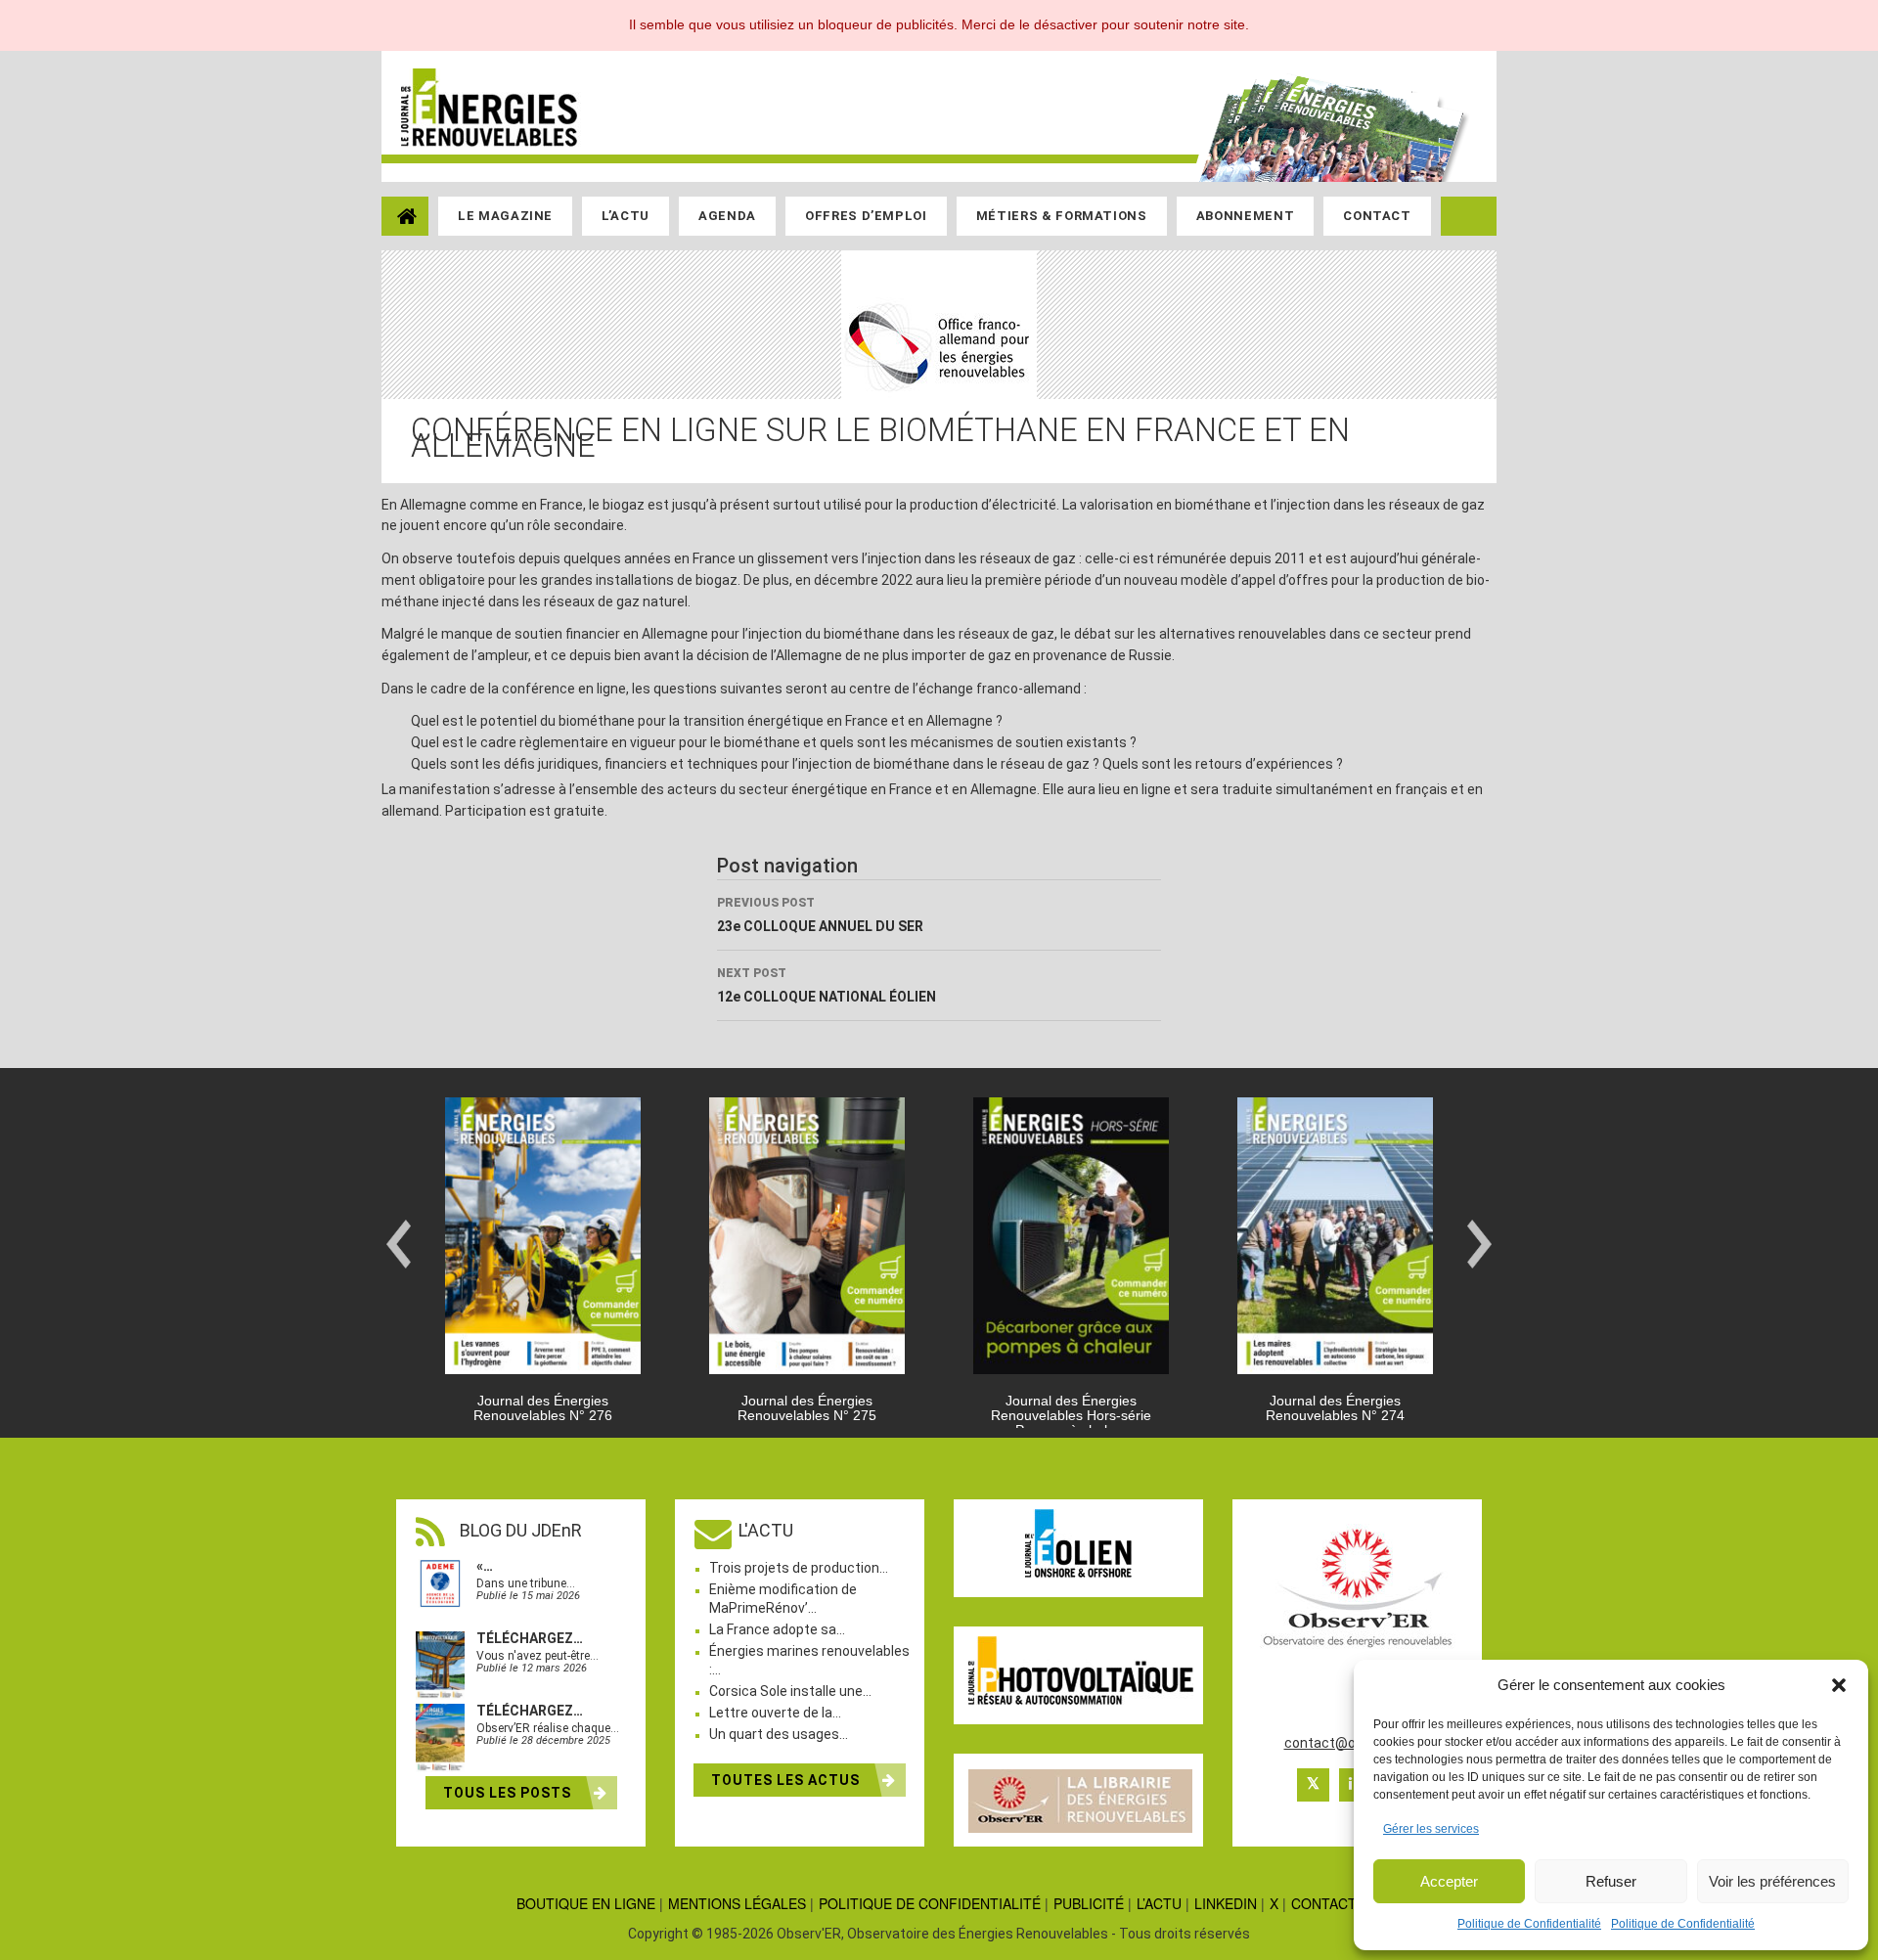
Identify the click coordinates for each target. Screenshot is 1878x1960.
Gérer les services (1431, 1829)
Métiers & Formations (1062, 216)
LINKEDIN (1226, 1903)
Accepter (1449, 1881)
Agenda (727, 216)
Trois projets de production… (799, 1568)
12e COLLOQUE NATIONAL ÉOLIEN (827, 985)
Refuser (1611, 1881)
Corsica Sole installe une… (790, 1691)
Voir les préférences (1772, 1881)
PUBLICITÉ (1089, 1903)
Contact (1377, 216)
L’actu (626, 216)
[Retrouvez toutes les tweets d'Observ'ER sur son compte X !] (1313, 1785)
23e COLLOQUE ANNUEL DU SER (820, 915)
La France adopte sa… (777, 1629)
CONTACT (1324, 1903)
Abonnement (1246, 216)
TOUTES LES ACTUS (787, 1780)
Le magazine (505, 216)
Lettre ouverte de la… (775, 1713)
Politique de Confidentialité (1529, 1924)
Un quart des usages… (779, 1734)
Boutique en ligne (586, 1903)
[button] (1839, 1685)
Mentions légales (737, 1903)
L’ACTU (1159, 1903)
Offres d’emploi (866, 216)
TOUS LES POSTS (509, 1793)
